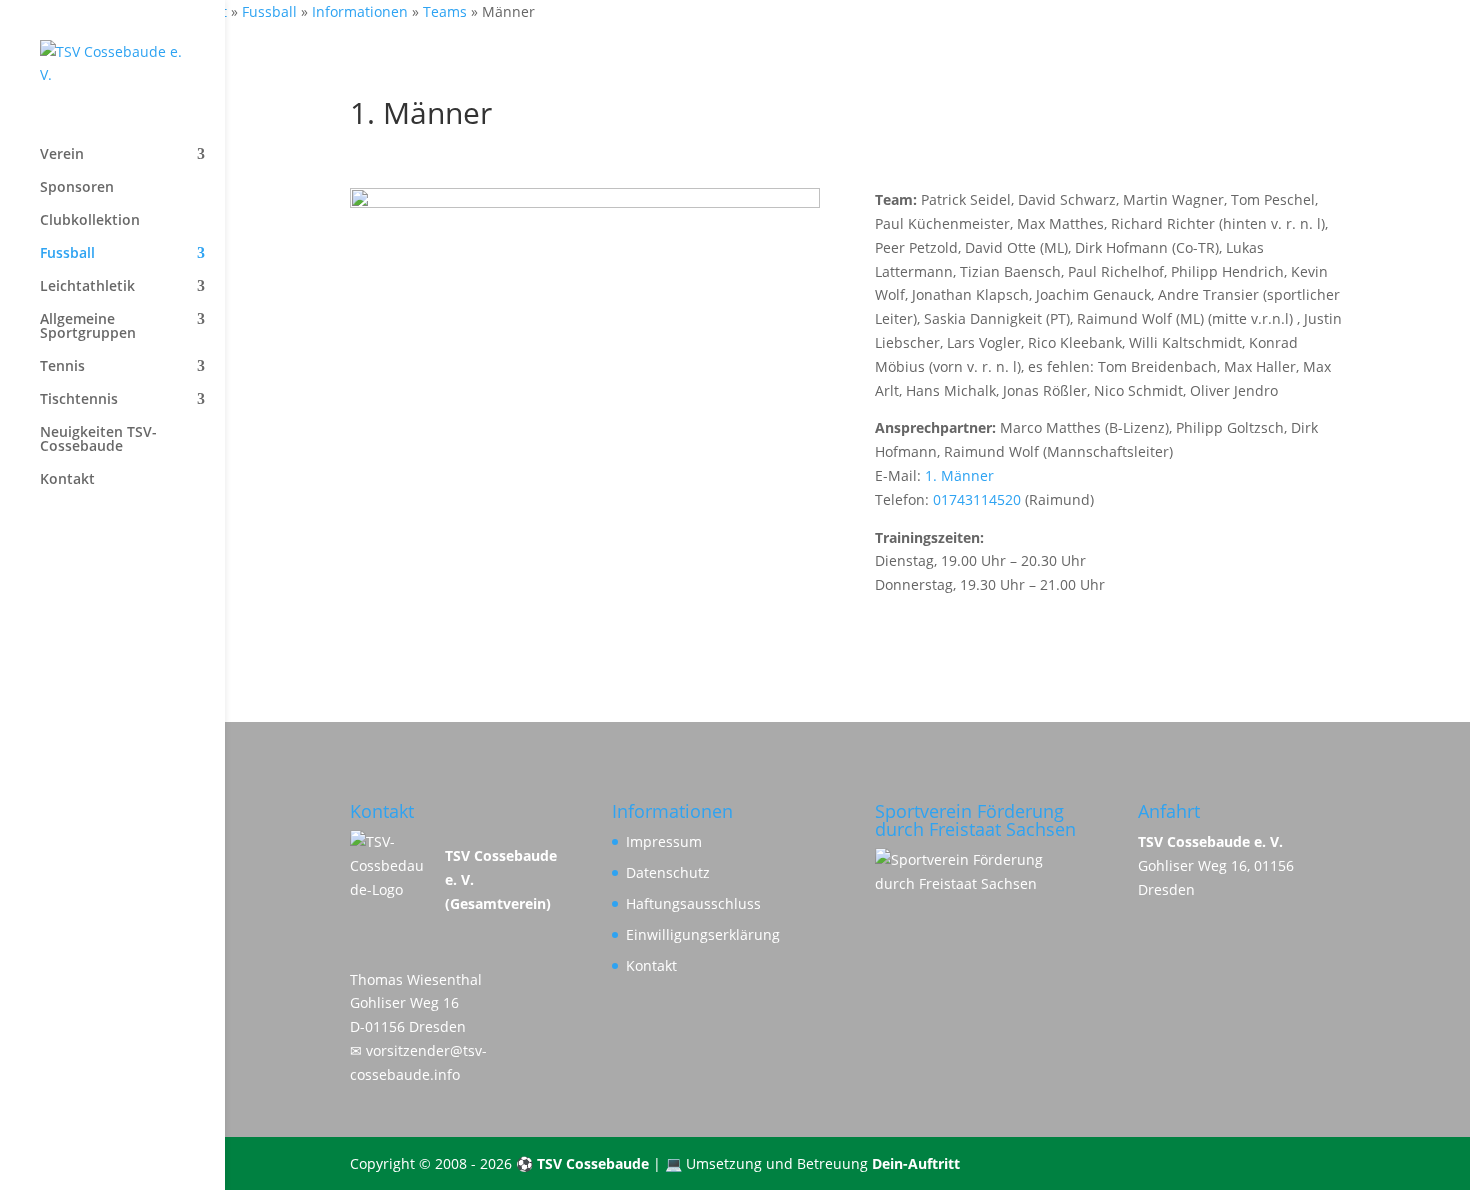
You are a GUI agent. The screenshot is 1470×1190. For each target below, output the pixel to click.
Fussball (269, 11)
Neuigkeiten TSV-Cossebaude (98, 440)
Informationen (360, 11)
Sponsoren (77, 188)
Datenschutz (668, 872)
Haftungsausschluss (693, 903)
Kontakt (67, 480)
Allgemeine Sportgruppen (88, 327)
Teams (445, 11)
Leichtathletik (87, 287)
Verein (62, 155)
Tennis (62, 367)
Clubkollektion (90, 221)
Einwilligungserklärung (703, 934)
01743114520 (977, 499)
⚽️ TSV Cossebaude (582, 1163)
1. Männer (959, 475)
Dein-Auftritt (916, 1163)
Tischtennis (79, 400)
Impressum (664, 841)
